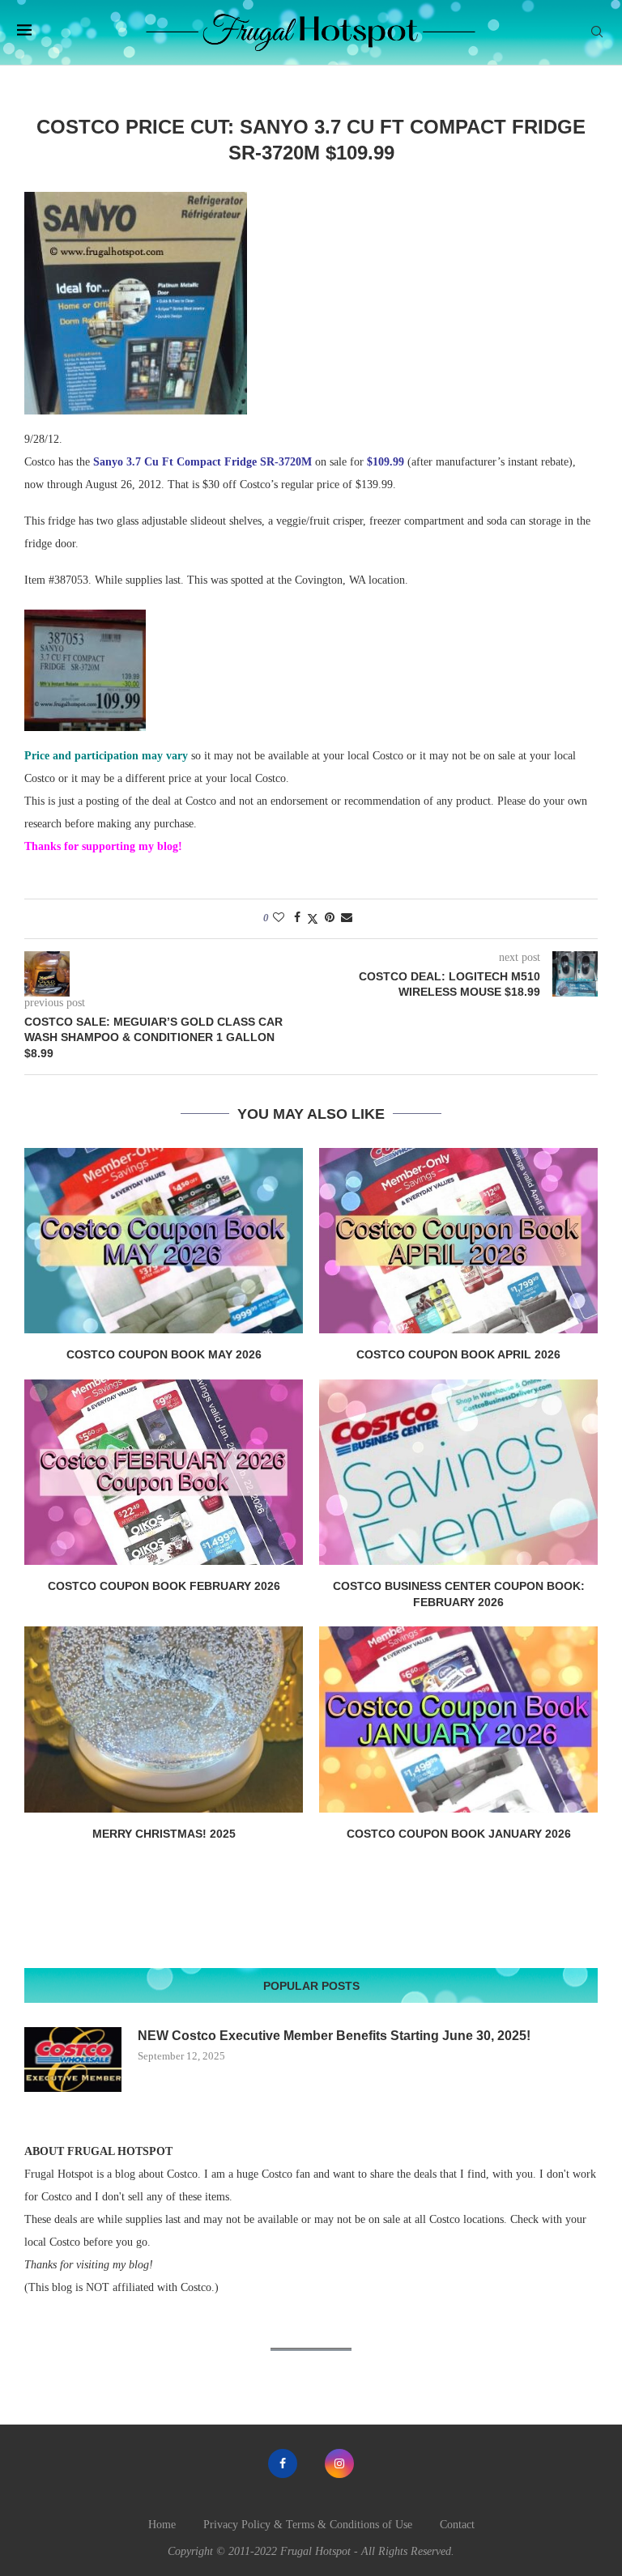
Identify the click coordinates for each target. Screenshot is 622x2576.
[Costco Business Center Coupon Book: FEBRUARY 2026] (458, 1472)
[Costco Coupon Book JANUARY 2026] (458, 1719)
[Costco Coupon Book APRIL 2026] (458, 1241)
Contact (457, 2525)
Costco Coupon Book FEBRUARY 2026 (164, 1586)
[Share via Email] (347, 918)
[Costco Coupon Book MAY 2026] (164, 1241)
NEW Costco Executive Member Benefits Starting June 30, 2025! (334, 2036)
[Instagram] (339, 2463)
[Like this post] (279, 918)
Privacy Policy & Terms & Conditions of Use (308, 2525)
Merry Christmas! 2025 (164, 1834)
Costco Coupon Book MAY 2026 (164, 1354)
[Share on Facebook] (297, 918)
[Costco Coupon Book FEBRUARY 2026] (164, 1472)
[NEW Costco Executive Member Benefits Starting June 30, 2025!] (73, 2060)
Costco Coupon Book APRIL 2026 (458, 1354)
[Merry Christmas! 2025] (164, 1719)
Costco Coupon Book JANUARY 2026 (459, 1834)
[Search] (597, 32)
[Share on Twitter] (313, 919)
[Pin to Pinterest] (330, 918)
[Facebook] (283, 2463)
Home (162, 2525)
